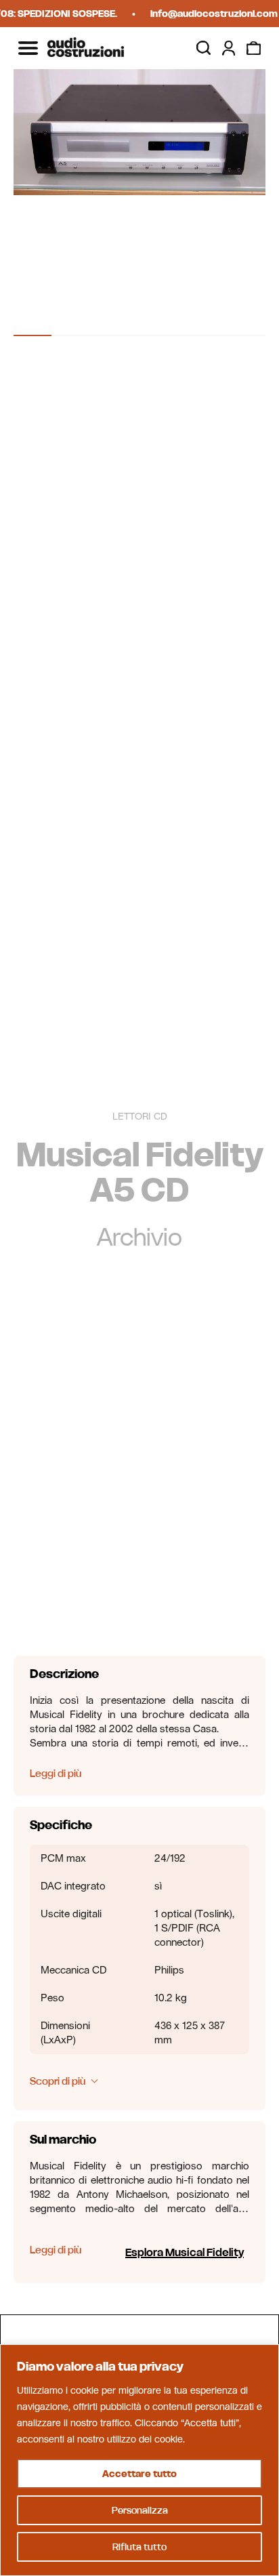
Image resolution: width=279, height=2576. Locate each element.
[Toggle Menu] (28, 48)
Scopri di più (58, 2081)
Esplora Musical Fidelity (185, 2252)
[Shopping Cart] (254, 48)
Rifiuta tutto (139, 2547)
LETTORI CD (140, 1117)
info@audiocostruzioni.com (209, 14)
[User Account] (229, 48)
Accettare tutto (139, 2474)
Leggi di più (56, 1773)
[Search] (203, 48)
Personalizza (140, 2510)
